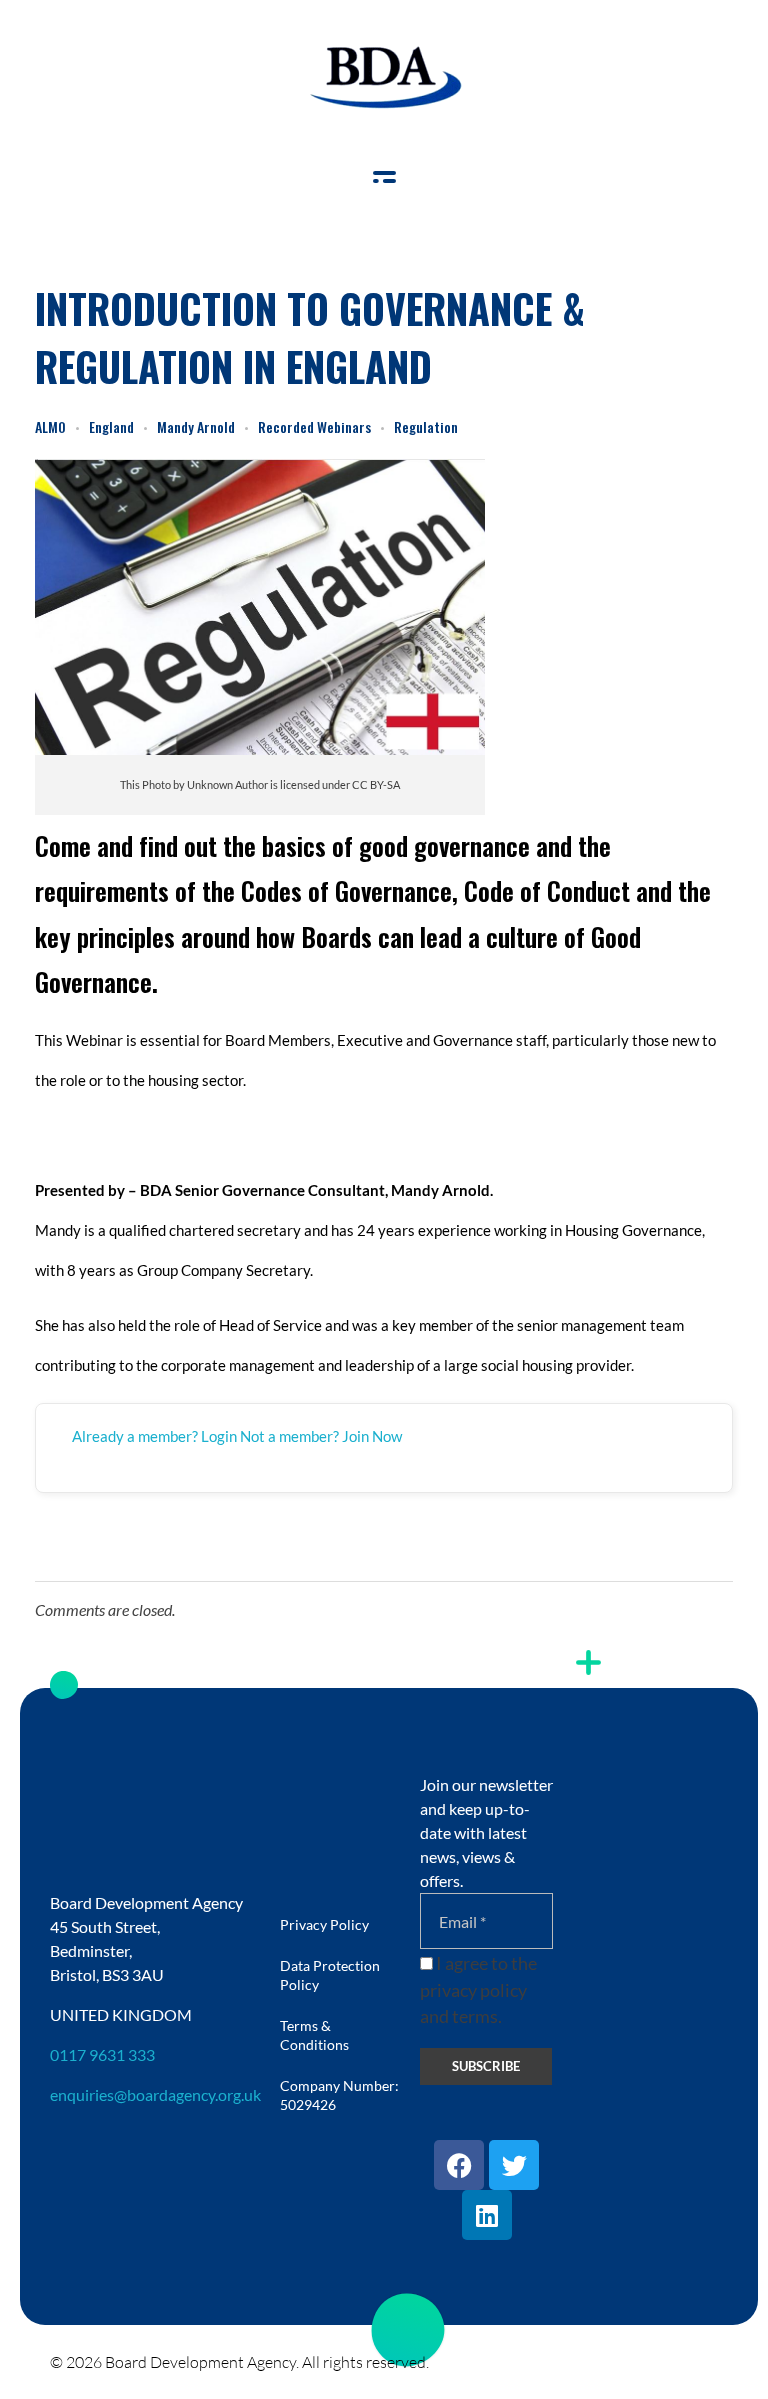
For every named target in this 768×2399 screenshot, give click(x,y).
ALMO (50, 426)
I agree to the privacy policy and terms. (478, 1990)
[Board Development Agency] (384, 78)
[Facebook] (459, 2165)
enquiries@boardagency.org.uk (155, 2094)
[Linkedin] (487, 2215)
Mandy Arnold (196, 426)
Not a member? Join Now (321, 1436)
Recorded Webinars (314, 426)
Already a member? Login (154, 1436)
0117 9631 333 (102, 2054)
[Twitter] (514, 2165)
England (111, 426)
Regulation (426, 426)
